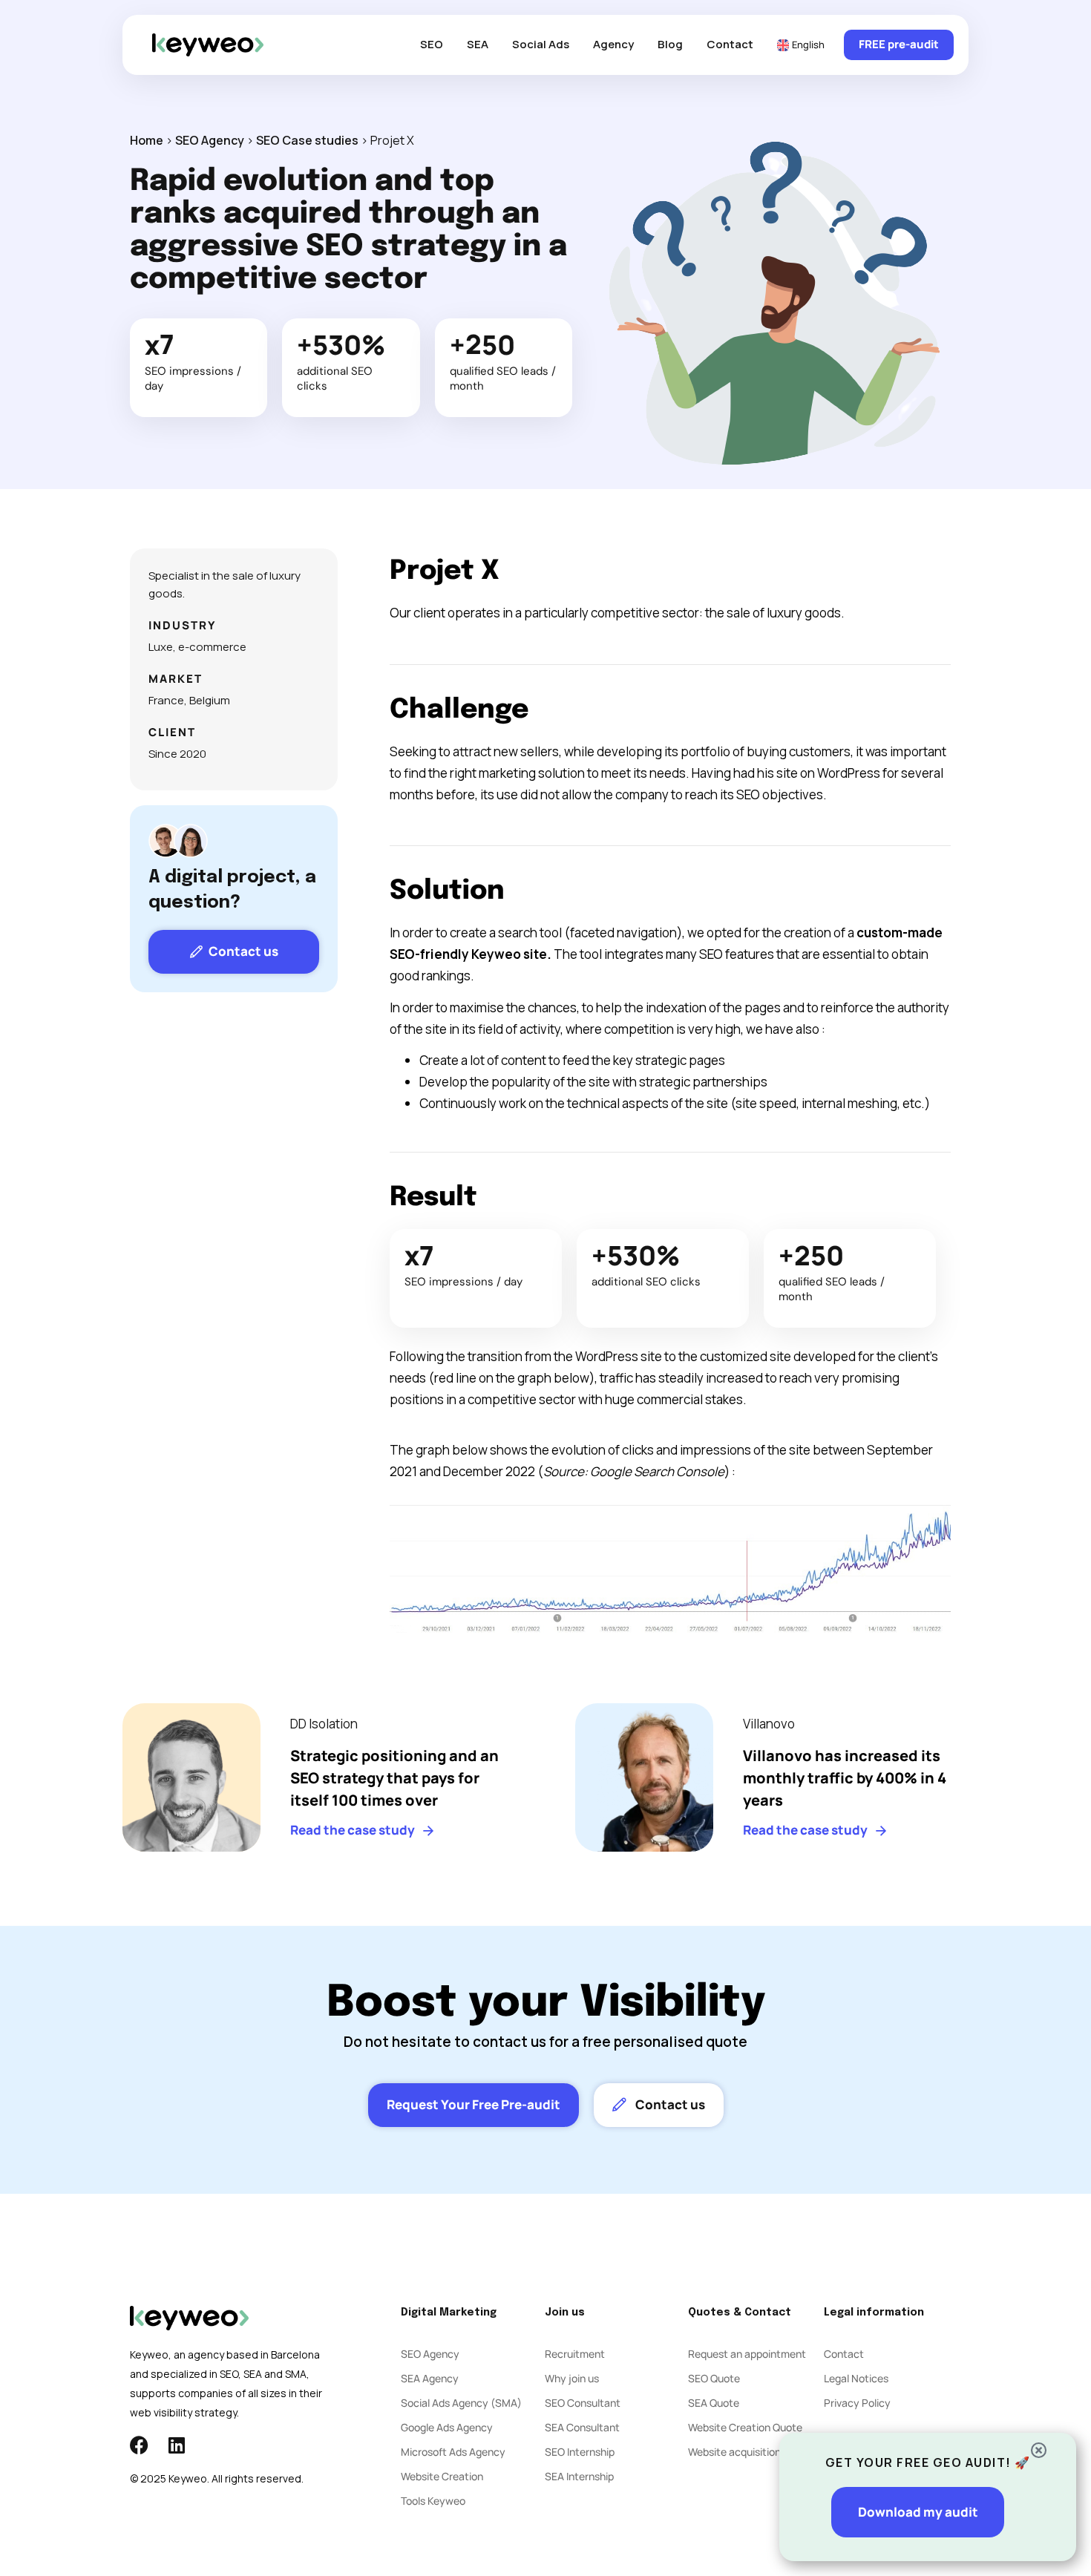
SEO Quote (714, 2378)
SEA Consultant (582, 2427)
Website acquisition (734, 2452)
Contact (730, 44)
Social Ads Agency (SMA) (461, 2403)
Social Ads (541, 44)
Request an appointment (747, 2354)
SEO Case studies (307, 140)
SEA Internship (579, 2476)
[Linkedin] (176, 2445)
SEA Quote (714, 2403)
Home (147, 140)
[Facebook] (139, 2445)
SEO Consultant (583, 2403)
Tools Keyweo (433, 2501)
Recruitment (575, 2354)
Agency (613, 44)
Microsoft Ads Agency (453, 2452)
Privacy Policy (857, 2403)
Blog (670, 44)
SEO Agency (210, 140)
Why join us (572, 2378)
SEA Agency (430, 2378)
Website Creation (442, 2476)
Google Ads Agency (447, 2427)
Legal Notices (856, 2378)
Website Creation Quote (745, 2427)
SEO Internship (580, 2452)
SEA (478, 44)
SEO (432, 44)
